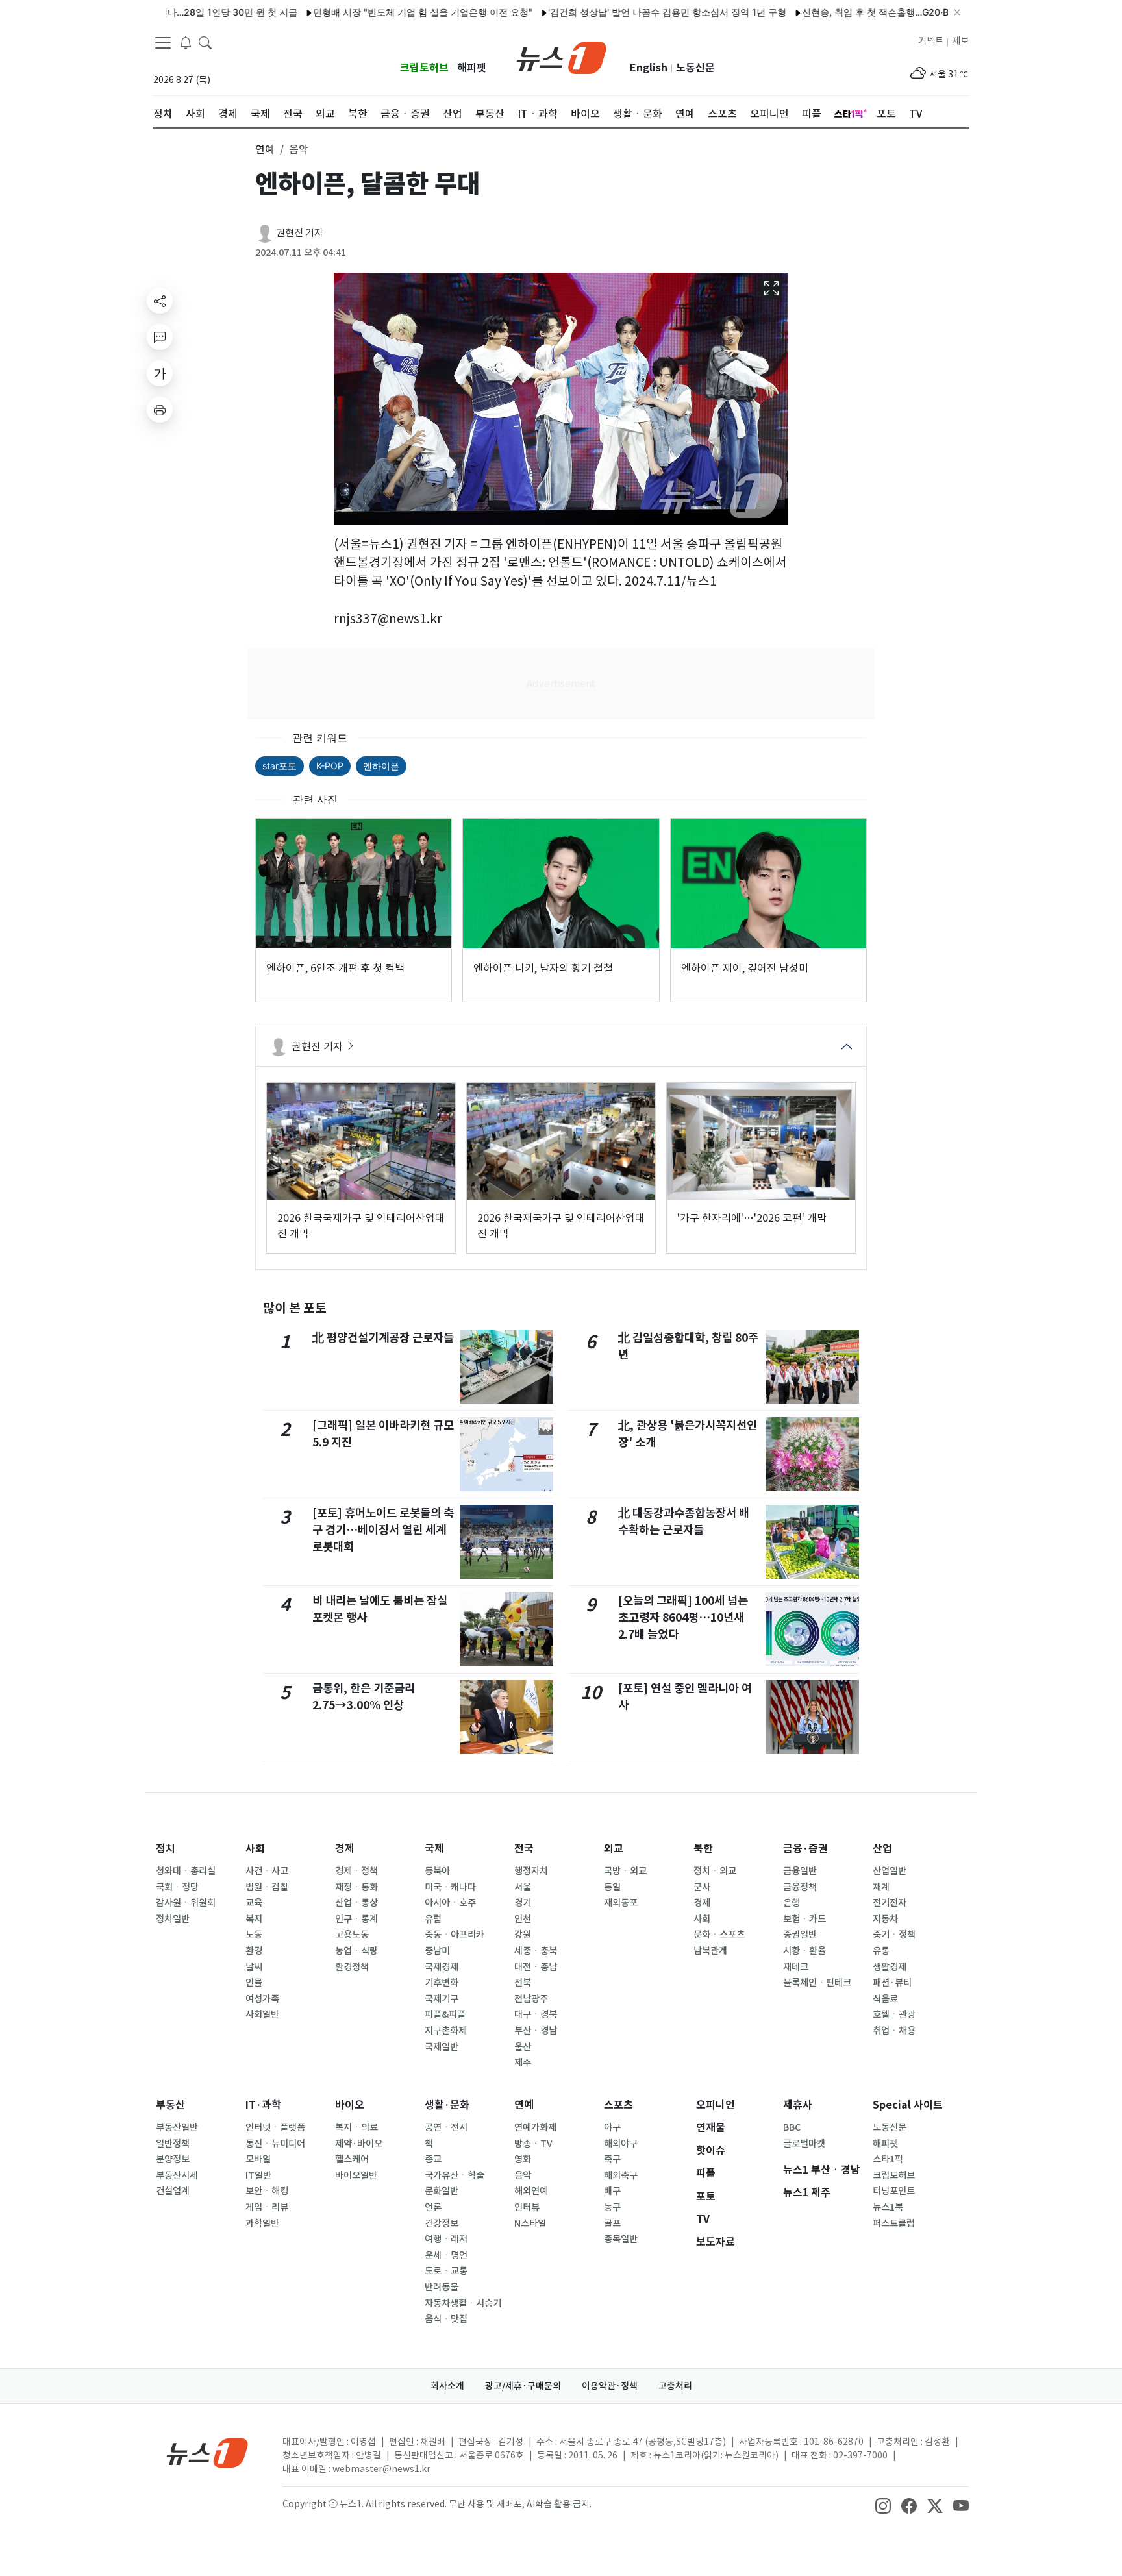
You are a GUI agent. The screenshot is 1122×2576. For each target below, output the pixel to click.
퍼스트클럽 (894, 2223)
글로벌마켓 (804, 2144)
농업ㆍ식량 (356, 1951)
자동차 (885, 1919)
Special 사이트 (908, 2105)
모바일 (258, 2159)
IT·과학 (263, 2105)
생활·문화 (447, 2105)
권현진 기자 (300, 233)
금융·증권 (805, 1849)
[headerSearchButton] (205, 42)
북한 (703, 1849)
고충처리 (675, 2386)
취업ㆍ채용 (894, 2031)
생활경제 (890, 1967)
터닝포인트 (894, 2191)
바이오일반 (356, 2175)
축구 (612, 2159)
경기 (523, 1903)
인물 (254, 1983)
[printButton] (160, 410)
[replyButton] (160, 337)
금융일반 (800, 1871)
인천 (523, 1919)
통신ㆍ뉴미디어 (275, 2144)
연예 (524, 2105)
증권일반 (800, 1935)
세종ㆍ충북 (536, 1951)
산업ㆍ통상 (356, 1903)
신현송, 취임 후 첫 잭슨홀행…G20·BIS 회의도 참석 (853, 12)
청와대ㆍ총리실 (186, 1871)
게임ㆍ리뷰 (267, 2207)
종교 (433, 2159)
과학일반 (262, 2223)
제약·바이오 (359, 2144)
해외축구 (621, 2175)
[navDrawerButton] (163, 42)
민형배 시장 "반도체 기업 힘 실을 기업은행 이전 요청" (371, 12)
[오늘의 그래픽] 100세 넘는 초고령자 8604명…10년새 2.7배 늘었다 (683, 1618)
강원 (523, 1935)
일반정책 (173, 2144)
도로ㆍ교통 (446, 2271)
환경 (254, 1951)
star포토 (280, 766)
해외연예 (531, 2191)
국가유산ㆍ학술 (455, 2175)
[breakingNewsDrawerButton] (186, 42)
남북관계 (710, 1951)
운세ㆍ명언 (446, 2255)
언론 (433, 2207)
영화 (523, 2159)
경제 (345, 1849)
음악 (523, 2175)
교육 (254, 1903)
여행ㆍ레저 (446, 2239)
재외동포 (621, 1903)
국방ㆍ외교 (625, 1871)
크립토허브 (424, 68)
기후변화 (442, 1983)
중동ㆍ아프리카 (455, 1935)
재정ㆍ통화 (356, 1887)
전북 (523, 1983)
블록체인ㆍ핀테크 (817, 1983)
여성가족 (262, 1999)
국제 (434, 1849)
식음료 (885, 1999)
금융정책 (800, 1887)
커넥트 (931, 41)
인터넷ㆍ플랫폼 (275, 2127)
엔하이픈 (381, 766)
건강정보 (442, 2223)
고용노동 (352, 1935)
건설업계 (173, 2191)
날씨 (254, 1967)
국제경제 (442, 1967)
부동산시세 (177, 2175)
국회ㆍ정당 (177, 1887)
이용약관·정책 (610, 2386)
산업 (882, 1849)
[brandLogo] (561, 56)
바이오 (350, 2105)
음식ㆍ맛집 (446, 2319)
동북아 (437, 1871)
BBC (792, 2127)
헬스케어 (352, 2159)
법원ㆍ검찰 (267, 1887)
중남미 (437, 1951)
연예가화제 (535, 2127)
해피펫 (472, 68)
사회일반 (262, 2014)
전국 (524, 1849)
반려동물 (442, 2287)
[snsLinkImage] (883, 2505)
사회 (255, 1849)
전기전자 (890, 1903)
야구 (612, 2127)
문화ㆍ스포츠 (719, 1935)
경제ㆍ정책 (356, 1871)
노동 (254, 1935)
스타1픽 (888, 2159)
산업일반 (890, 1871)
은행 (792, 1903)
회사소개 (447, 2386)
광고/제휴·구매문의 (523, 2386)
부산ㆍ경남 (536, 2031)
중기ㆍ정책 (894, 1935)
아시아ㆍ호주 (450, 1903)
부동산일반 (177, 2127)
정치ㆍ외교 (715, 1871)
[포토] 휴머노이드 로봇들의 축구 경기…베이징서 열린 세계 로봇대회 (383, 1530)
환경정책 (352, 1967)
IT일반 (258, 2175)
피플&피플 (445, 2014)
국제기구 (442, 1999)
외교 (614, 1849)
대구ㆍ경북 (536, 2014)
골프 (612, 2223)
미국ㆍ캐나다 (450, 1887)
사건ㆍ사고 (267, 1871)
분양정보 (173, 2159)
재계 (881, 1887)
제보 (960, 41)
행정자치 (531, 1871)
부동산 (170, 2105)
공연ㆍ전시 (446, 2127)
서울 (523, 1887)
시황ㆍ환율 (804, 1951)
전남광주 (531, 1999)
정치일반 (173, 1919)
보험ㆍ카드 (804, 1919)
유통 (881, 1951)
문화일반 (442, 2191)
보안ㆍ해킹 (267, 2191)
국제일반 (442, 2047)
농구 (612, 2207)
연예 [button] (265, 149)
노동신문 (695, 68)
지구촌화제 (446, 2031)
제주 (523, 2062)
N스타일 (530, 2223)
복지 (254, 1919)
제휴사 (798, 2105)
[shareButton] (160, 301)
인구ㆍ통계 (356, 1919)
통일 (612, 1887)
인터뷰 (527, 2207)
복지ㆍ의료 (356, 2127)
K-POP (330, 766)
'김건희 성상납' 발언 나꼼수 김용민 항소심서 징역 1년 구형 (615, 12)
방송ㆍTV (533, 2144)
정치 (166, 1849)
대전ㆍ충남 (536, 1967)
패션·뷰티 (892, 1983)
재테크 (796, 1967)
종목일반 (621, 2239)
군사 (702, 1887)
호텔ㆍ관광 (894, 2014)
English (649, 68)
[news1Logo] (207, 2452)
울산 (523, 2047)
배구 (612, 2191)
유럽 (433, 1919)
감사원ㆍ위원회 (186, 1903)
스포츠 (618, 2105)
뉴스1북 (888, 2207)
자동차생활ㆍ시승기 (463, 2303)
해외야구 (621, 2144)
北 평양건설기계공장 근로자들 (383, 1338)
